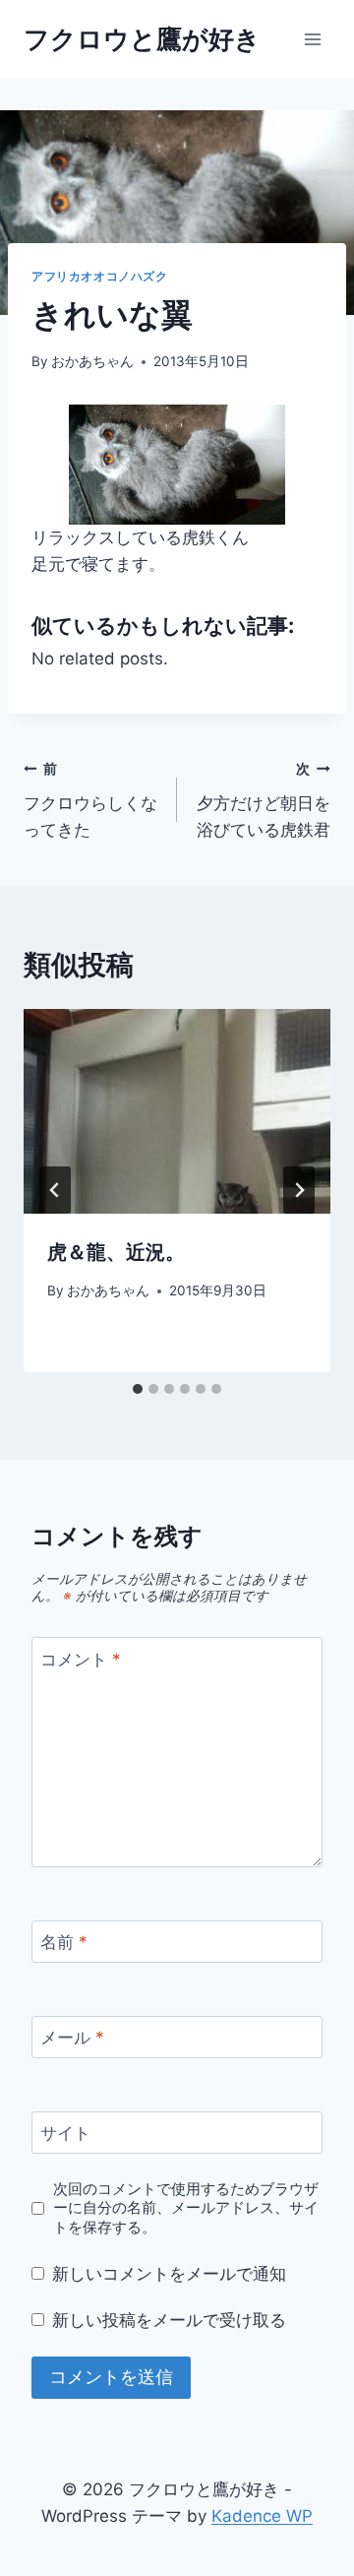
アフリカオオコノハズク (100, 276)
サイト (65, 2133)
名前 (64, 1942)
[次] (299, 1190)
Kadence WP (262, 2516)
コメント (81, 1659)
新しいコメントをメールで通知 (169, 2274)
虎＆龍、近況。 (116, 1252)
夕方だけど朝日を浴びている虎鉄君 (264, 800)
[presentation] (177, 1111)
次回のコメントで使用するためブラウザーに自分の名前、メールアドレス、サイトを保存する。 (186, 2208)
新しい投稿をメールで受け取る (169, 2320)
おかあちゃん (92, 361)
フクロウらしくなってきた (90, 800)
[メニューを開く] (312, 39)
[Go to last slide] (55, 1190)
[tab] (138, 1389)
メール (72, 2038)
